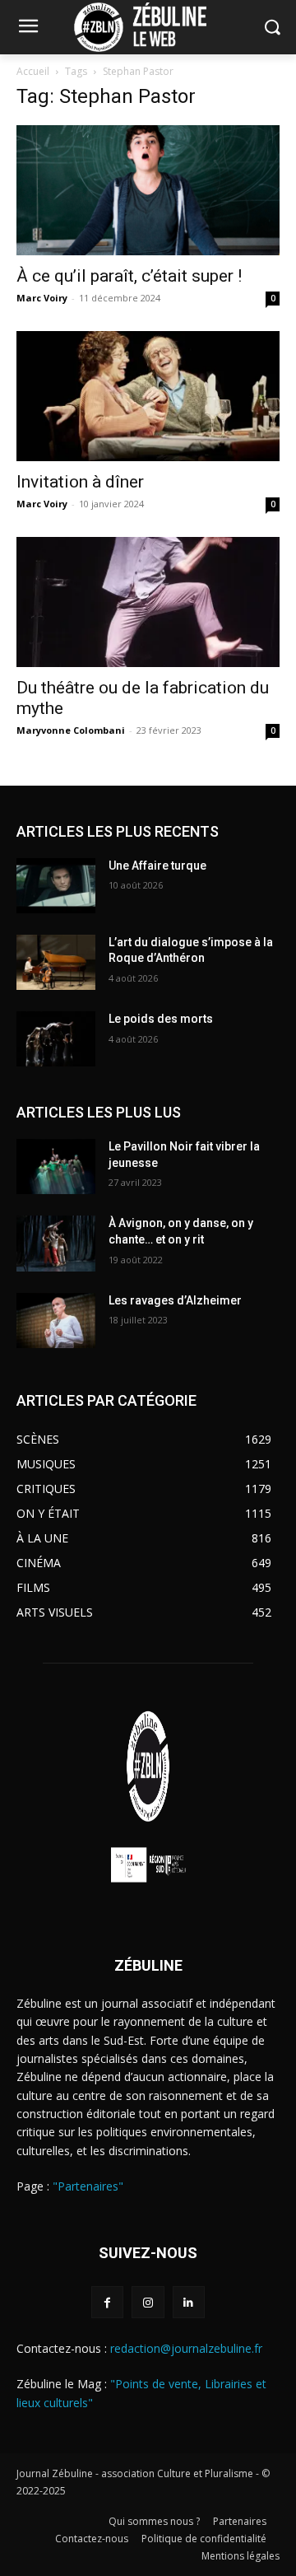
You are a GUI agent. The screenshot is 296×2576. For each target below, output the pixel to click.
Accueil (33, 71)
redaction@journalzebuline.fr (186, 2348)
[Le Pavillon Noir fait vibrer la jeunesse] (56, 1167)
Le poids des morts (161, 1019)
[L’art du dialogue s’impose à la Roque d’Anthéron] (56, 962)
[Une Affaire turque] (56, 886)
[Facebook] (107, 2302)
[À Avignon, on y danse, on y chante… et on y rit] (56, 1243)
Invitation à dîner (80, 482)
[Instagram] (148, 2302)
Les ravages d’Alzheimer (175, 1300)
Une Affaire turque (157, 866)
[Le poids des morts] (56, 1039)
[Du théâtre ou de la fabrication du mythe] (148, 602)
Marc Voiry (42, 298)
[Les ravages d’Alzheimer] (56, 1321)
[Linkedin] (189, 2302)
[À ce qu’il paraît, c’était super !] (148, 190)
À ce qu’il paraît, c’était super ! (129, 276)
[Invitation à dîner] (148, 396)
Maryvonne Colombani (71, 730)
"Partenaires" (88, 2186)
